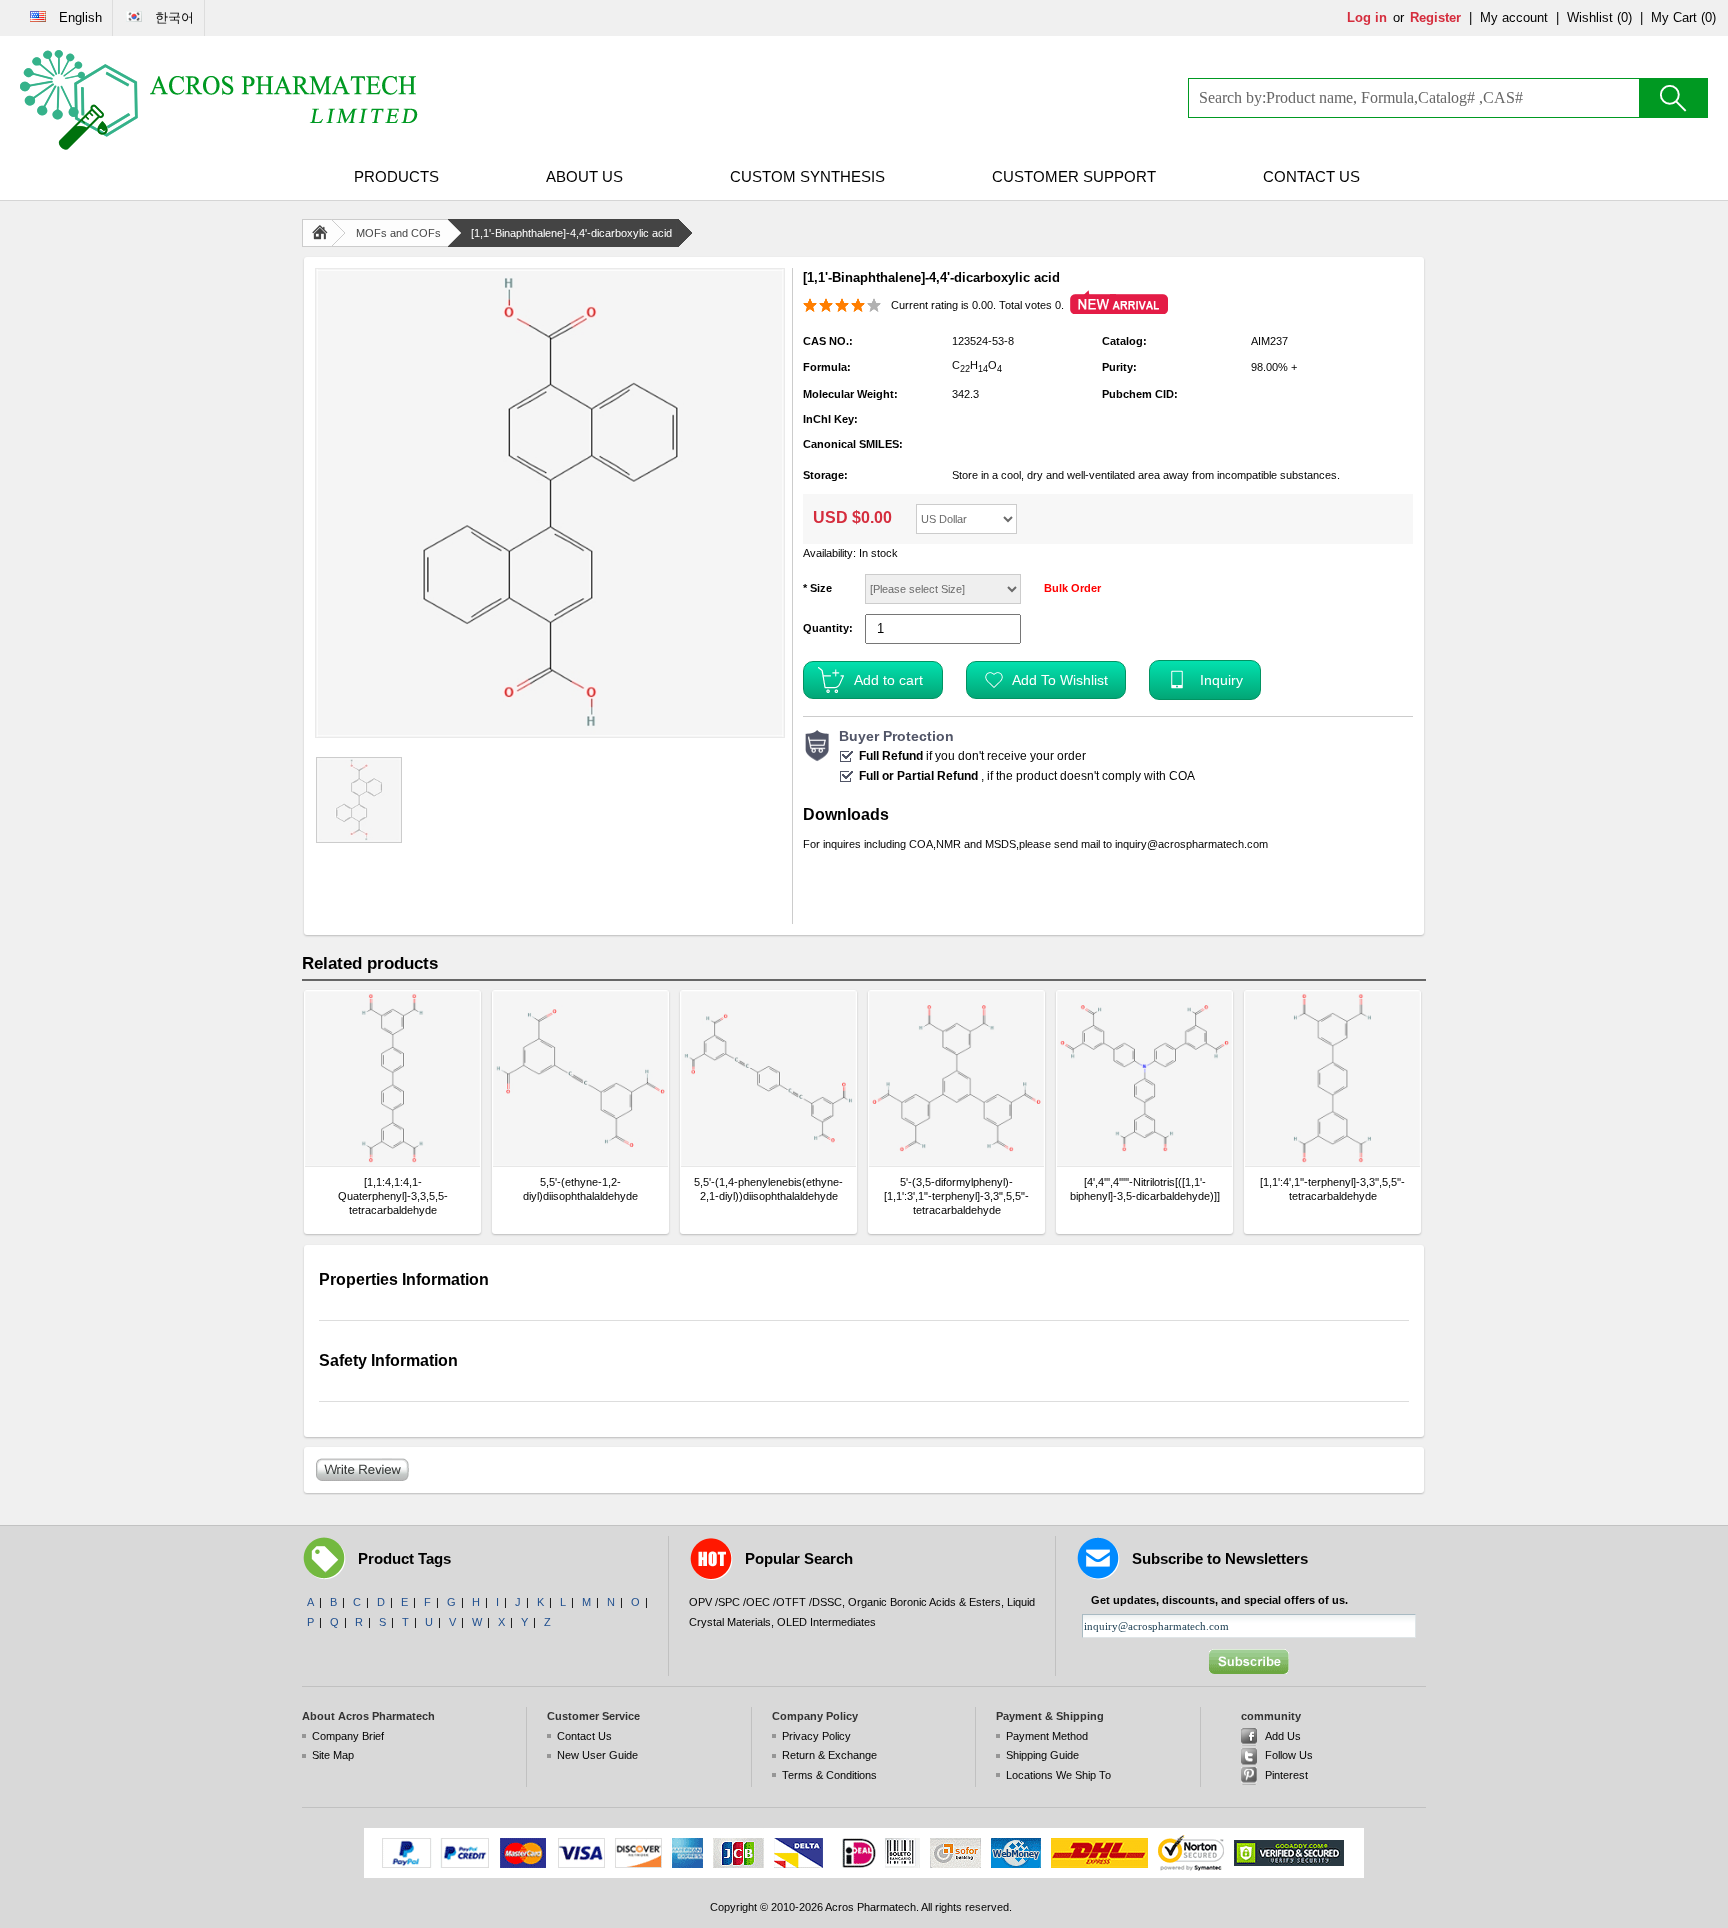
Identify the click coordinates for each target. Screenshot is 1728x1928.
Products (396, 176)
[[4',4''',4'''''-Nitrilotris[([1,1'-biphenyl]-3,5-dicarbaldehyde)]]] (1144, 1078)
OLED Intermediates (826, 1622)
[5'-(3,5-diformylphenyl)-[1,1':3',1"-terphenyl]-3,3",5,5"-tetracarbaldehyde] (956, 1078)
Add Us (1283, 1736)
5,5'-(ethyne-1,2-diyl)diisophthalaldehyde (580, 1189)
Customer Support (1074, 176)
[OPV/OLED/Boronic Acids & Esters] (220, 100)
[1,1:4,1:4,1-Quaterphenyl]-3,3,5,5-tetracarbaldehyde (393, 1196)
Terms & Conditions (829, 1775)
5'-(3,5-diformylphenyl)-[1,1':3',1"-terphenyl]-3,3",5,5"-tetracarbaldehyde (956, 1196)
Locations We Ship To (1058, 1775)
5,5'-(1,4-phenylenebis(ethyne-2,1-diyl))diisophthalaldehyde (768, 1189)
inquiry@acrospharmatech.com (1191, 844)
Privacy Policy (816, 1736)
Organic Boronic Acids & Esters (924, 1602)
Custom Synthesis (807, 176)
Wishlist (1590, 17)
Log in (1367, 17)
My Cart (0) (1683, 17)
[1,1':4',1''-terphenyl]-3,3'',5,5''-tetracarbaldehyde (1332, 1189)
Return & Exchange (829, 1755)
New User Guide (597, 1755)
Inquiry (1221, 680)
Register (1435, 17)
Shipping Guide (1042, 1755)
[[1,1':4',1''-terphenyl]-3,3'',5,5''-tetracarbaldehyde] (1332, 1078)
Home (324, 233)
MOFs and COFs (398, 233)
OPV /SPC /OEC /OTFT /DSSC (765, 1602)
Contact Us (1311, 176)
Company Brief (348, 1736)
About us (584, 176)
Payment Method (1047, 1736)
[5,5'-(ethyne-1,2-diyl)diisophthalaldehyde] (580, 1078)
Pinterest (1286, 1775)
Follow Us (1289, 1755)
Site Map (333, 1755)
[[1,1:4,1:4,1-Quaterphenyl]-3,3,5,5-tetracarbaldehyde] (392, 1078)
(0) (1624, 17)
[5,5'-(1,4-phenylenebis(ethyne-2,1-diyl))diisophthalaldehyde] (768, 1078)
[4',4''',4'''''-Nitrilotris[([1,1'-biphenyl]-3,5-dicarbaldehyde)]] (1145, 1189)
